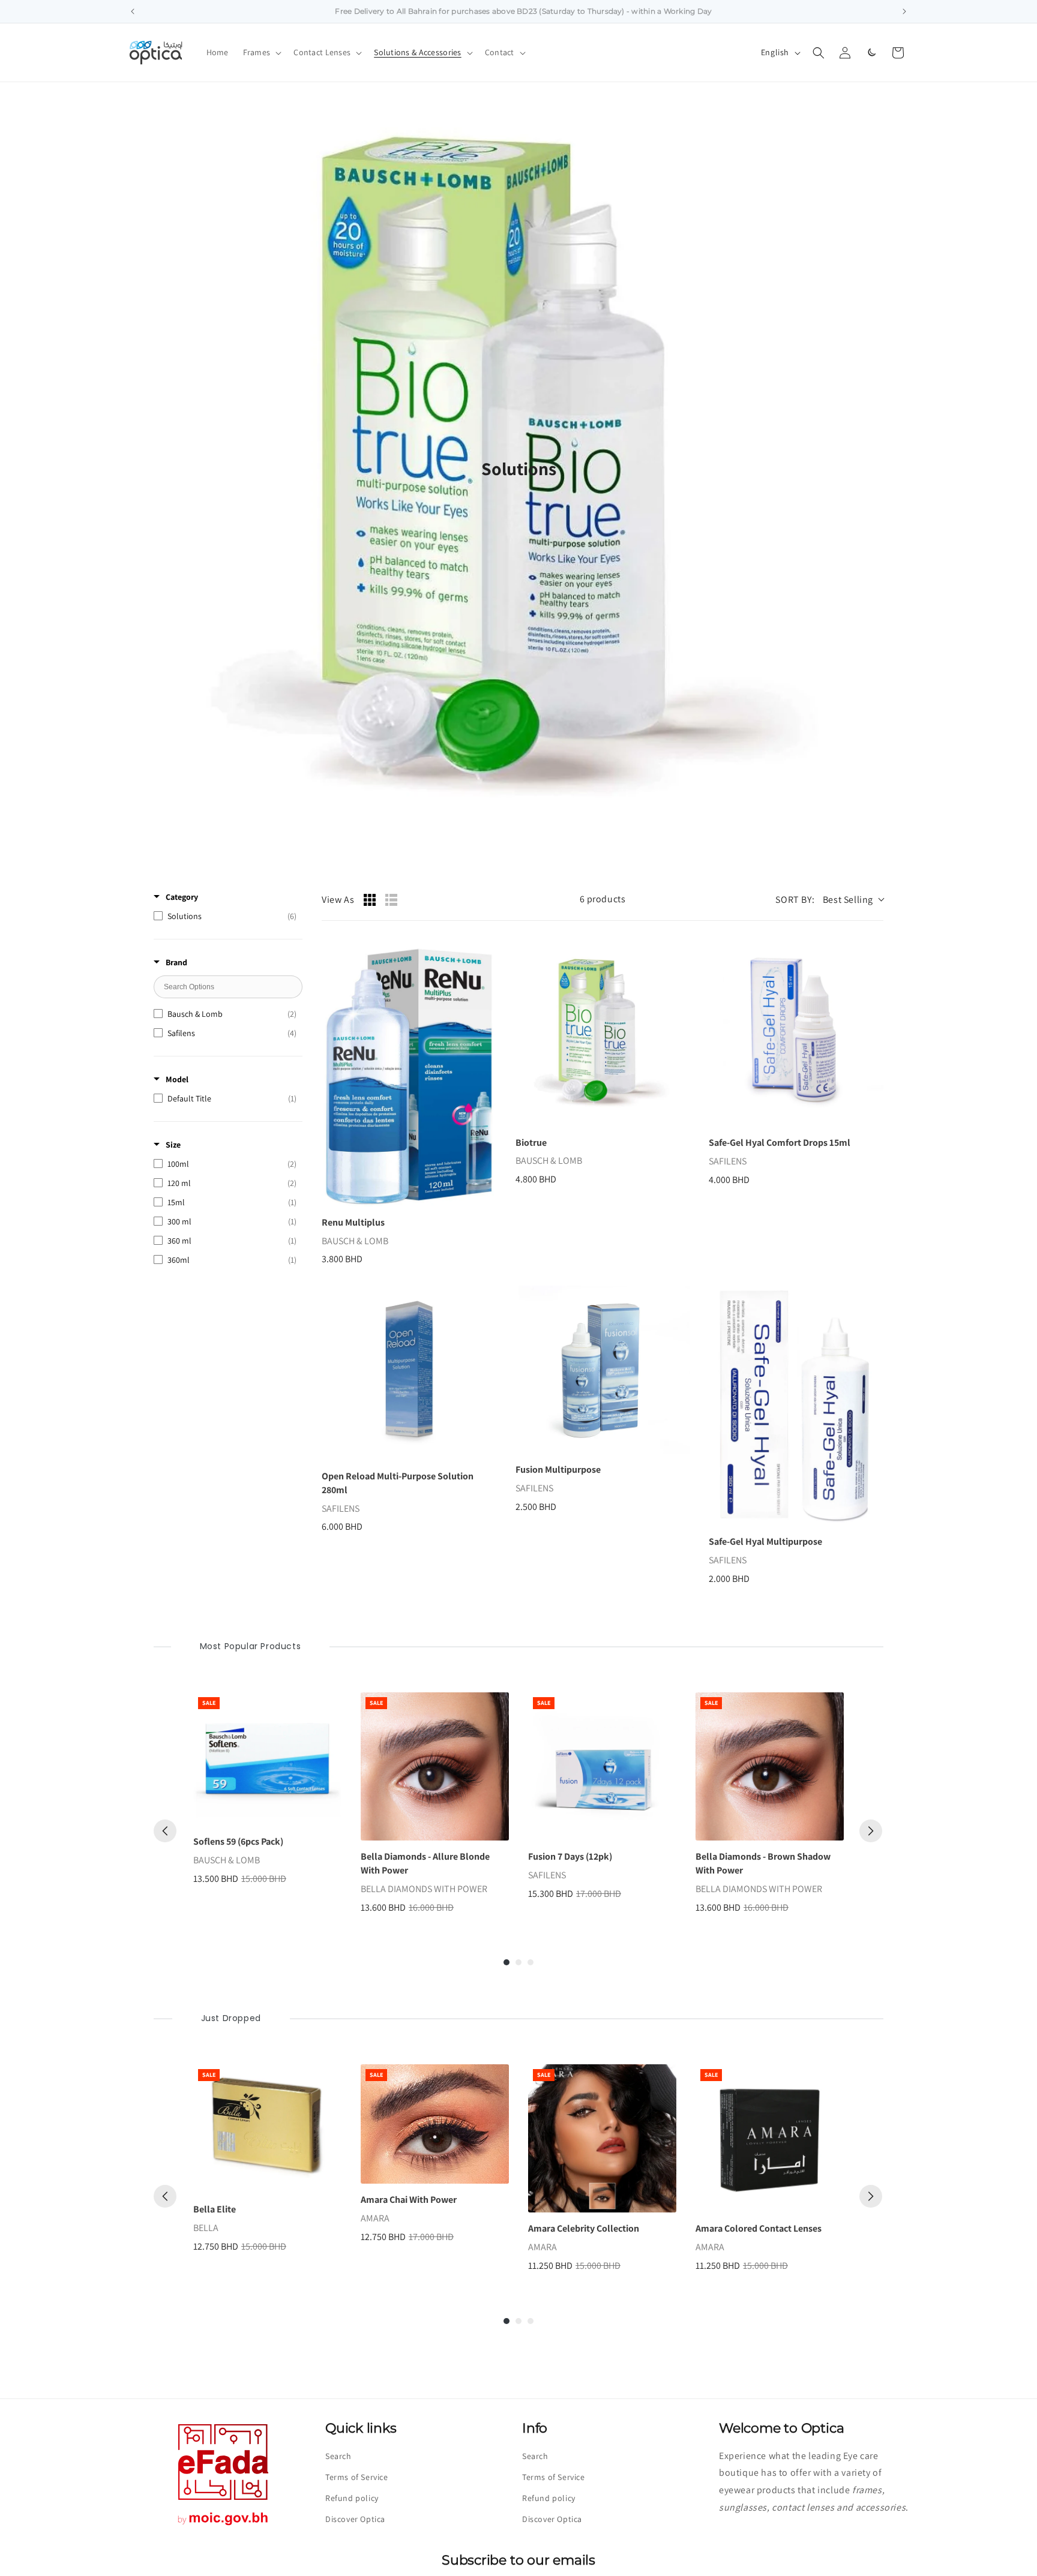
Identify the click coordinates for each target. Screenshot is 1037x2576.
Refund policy (352, 2498)
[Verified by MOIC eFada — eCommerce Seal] (223, 2525)
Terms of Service (357, 2477)
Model (177, 1079)
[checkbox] (225, 916)
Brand (176, 962)
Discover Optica (355, 2519)
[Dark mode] (871, 53)
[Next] (871, 1831)
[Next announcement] (904, 11)
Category (182, 897)
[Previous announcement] (133, 11)
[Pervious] (165, 1831)
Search (338, 2456)
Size (173, 1145)
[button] (261, 52)
